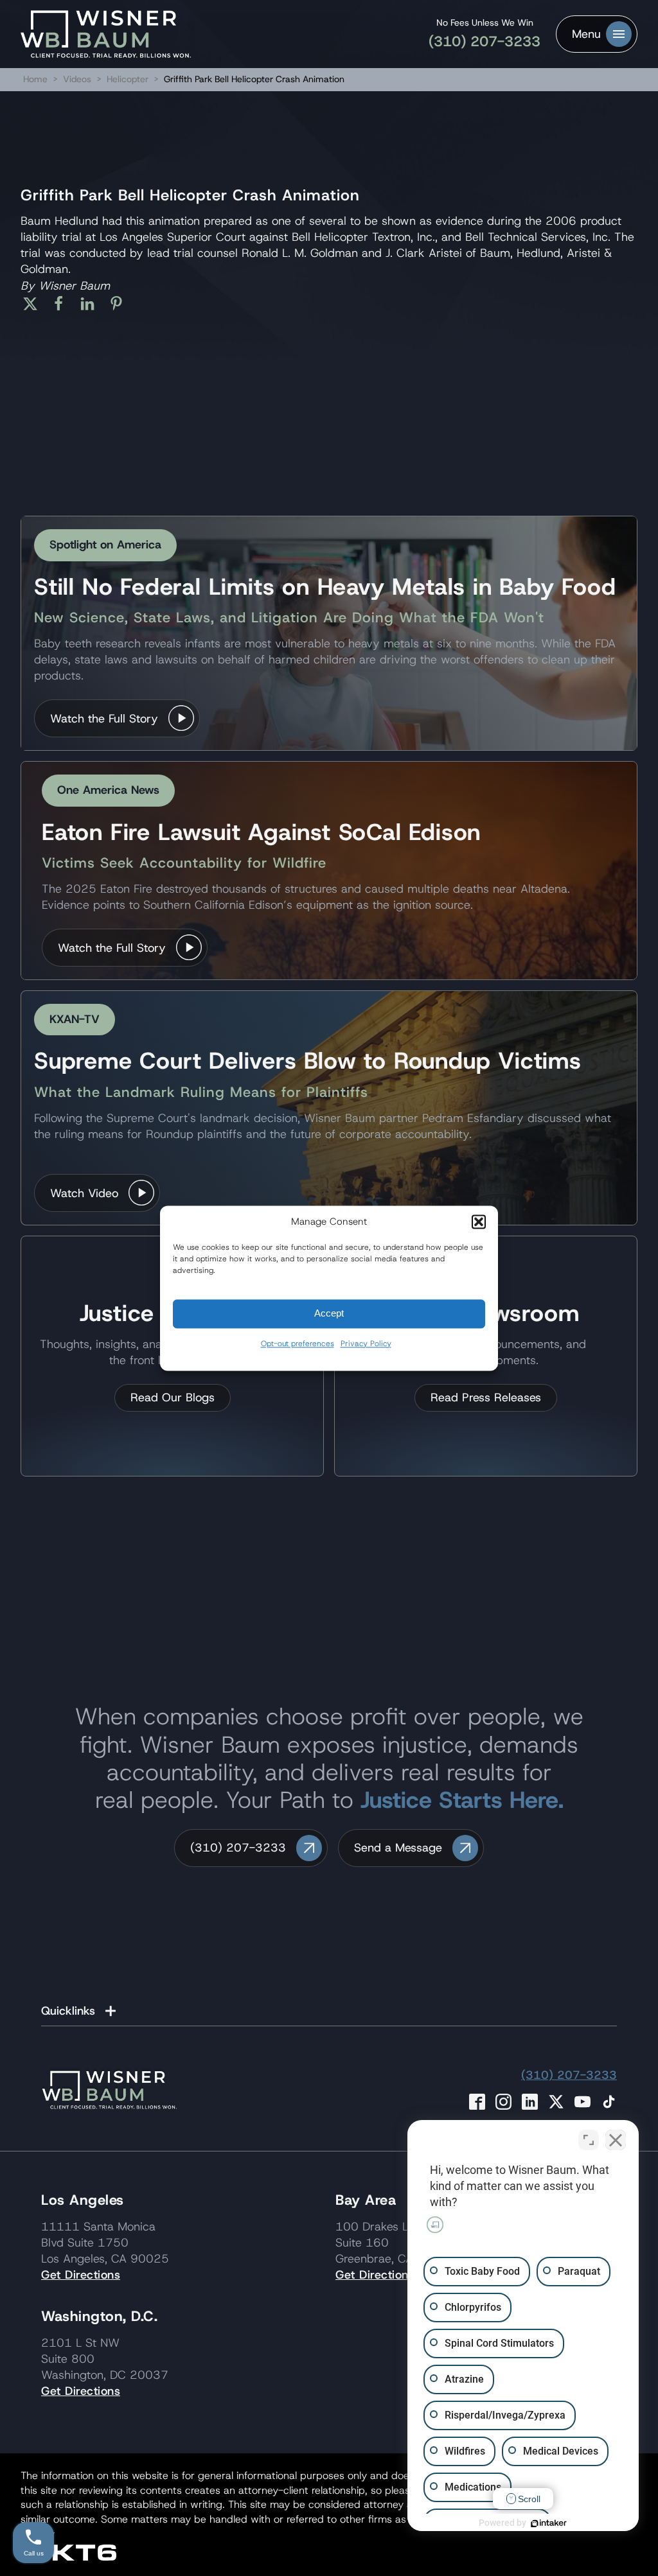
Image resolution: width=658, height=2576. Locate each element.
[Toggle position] (589, 2140)
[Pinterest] (121, 304)
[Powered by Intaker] (549, 2523)
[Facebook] (63, 304)
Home (35, 79)
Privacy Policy (366, 1344)
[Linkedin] (92, 304)
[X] (35, 304)
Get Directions (81, 2275)
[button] (479, 1222)
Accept (329, 1313)
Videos (77, 79)
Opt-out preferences (298, 1344)
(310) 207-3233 (485, 41)
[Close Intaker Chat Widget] (616, 2140)
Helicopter (129, 79)
